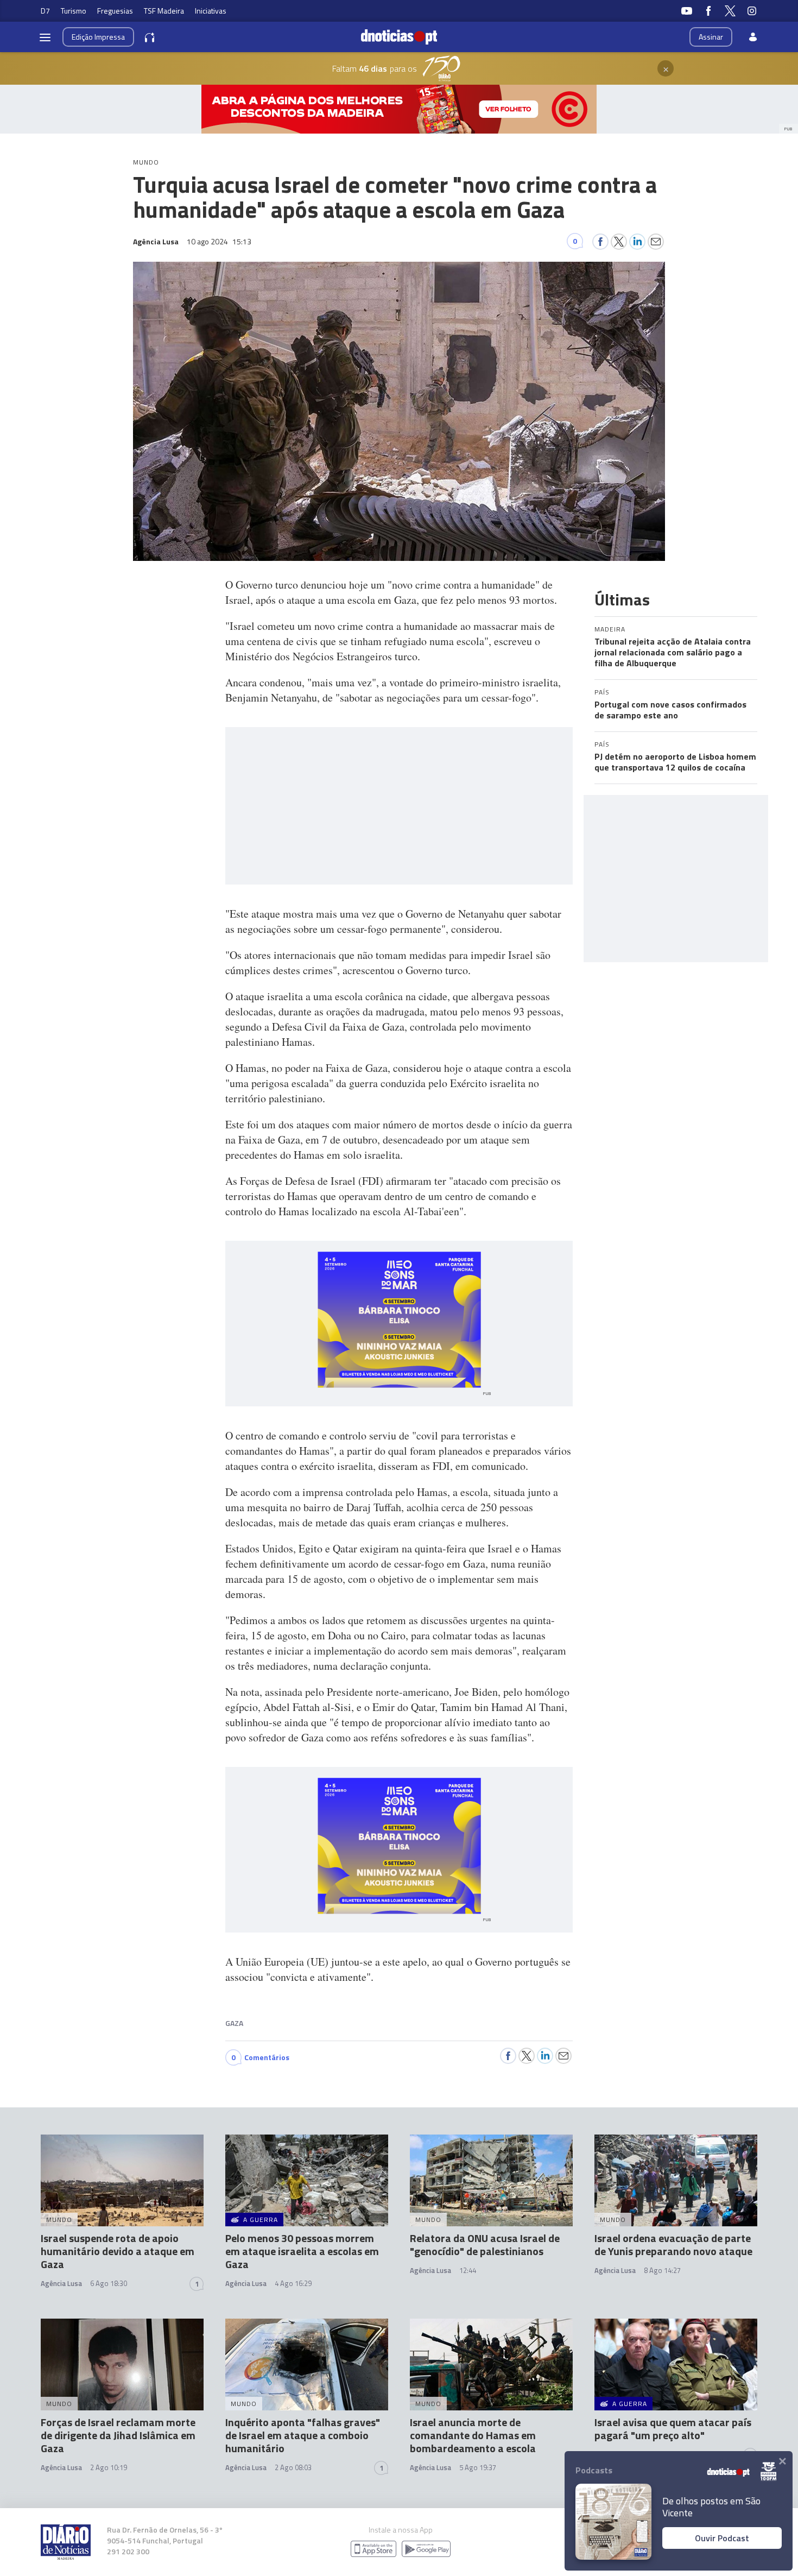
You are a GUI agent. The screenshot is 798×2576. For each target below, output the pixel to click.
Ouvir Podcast (722, 2538)
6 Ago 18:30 (109, 2283)
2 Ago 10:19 (109, 2467)
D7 (45, 11)
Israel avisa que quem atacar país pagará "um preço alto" (673, 2429)
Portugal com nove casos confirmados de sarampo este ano (670, 710)
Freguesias (115, 11)
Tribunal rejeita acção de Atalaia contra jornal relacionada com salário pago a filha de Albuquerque (673, 652)
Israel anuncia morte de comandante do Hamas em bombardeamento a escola (473, 2435)
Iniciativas (211, 11)
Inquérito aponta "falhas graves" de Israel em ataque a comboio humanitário (303, 2435)
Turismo (74, 11)
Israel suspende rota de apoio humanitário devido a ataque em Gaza (118, 2251)
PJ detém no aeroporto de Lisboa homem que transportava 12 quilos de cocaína (675, 762)
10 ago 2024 (219, 241)
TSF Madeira (164, 11)
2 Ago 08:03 (293, 2467)
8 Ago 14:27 (662, 2270)
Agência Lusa (61, 2283)
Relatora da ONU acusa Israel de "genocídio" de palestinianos (485, 2244)
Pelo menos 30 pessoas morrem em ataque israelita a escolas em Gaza (302, 2251)
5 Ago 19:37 (478, 2467)
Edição (98, 37)
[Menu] (45, 37)
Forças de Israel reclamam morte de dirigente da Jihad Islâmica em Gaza (118, 2435)
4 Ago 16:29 (293, 2283)
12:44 (468, 2270)
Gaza (234, 2023)
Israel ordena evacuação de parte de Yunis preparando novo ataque (673, 2244)
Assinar (711, 37)
